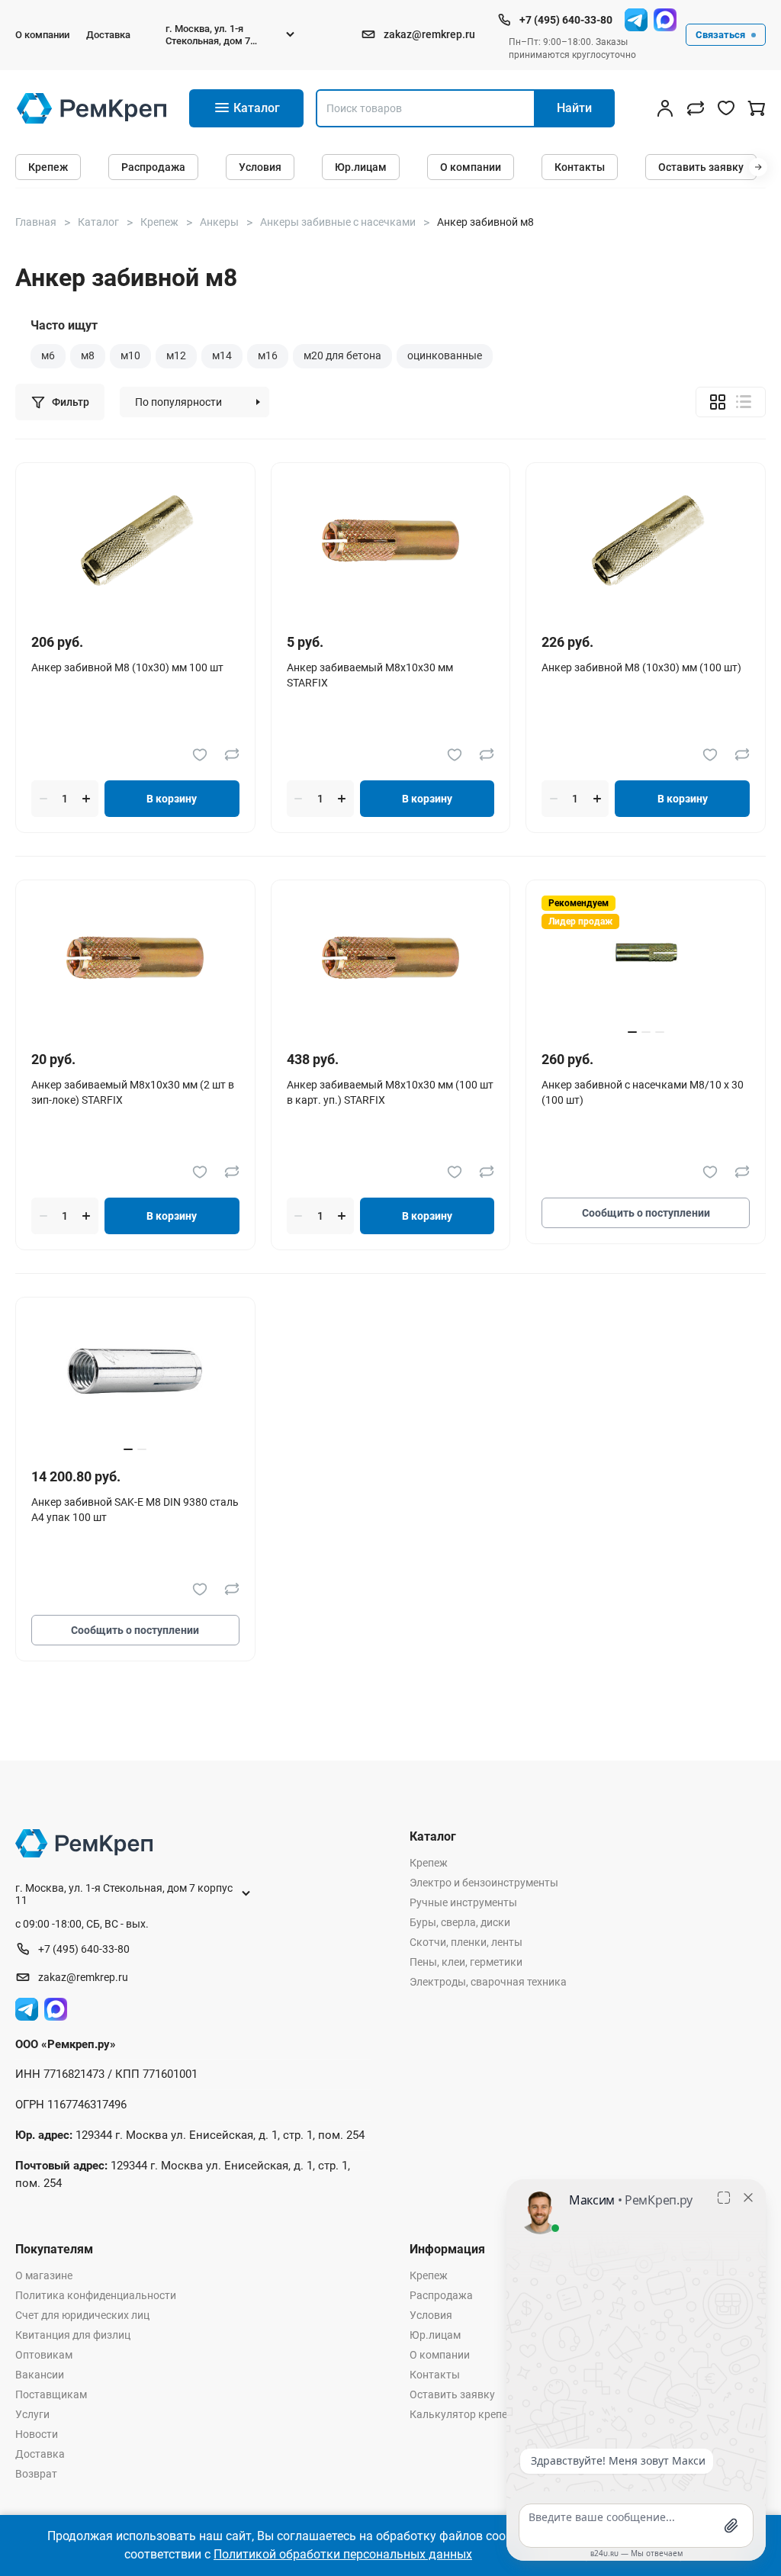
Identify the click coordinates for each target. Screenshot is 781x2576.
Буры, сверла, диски (460, 1922)
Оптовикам (44, 2355)
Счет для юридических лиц (82, 2315)
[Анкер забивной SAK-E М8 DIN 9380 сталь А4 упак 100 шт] (135, 1375)
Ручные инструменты (463, 1902)
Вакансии (40, 2375)
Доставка (108, 35)
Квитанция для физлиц (73, 2335)
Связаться (720, 35)
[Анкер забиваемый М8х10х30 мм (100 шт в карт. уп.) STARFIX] (390, 958)
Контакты (580, 167)
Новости (37, 2434)
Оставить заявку (701, 167)
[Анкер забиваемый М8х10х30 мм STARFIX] (390, 540)
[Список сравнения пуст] (696, 108)
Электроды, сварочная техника (488, 1982)
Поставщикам (51, 2394)
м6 (48, 355)
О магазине (44, 2275)
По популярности (178, 402)
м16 (268, 355)
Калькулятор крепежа (466, 2414)
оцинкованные (445, 355)
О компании (42, 35)
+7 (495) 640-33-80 (566, 20)
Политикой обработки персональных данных (343, 2554)
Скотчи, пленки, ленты (466, 1942)
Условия (260, 167)
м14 (222, 355)
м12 (176, 355)
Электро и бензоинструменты (484, 1883)
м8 (88, 355)
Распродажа (153, 167)
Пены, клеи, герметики (466, 1962)
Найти (574, 108)
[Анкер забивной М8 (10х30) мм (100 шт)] (646, 540)
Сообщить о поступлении (646, 1213)
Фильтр (71, 402)
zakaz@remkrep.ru (429, 34)
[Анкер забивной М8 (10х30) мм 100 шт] (135, 540)
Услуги (32, 2414)
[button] (758, 167)
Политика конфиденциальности (96, 2295)
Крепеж (48, 167)
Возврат (36, 2474)
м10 (130, 355)
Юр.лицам (361, 167)
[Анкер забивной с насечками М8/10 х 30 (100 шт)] (646, 958)
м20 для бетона (342, 355)
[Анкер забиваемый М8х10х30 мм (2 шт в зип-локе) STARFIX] (135, 958)
